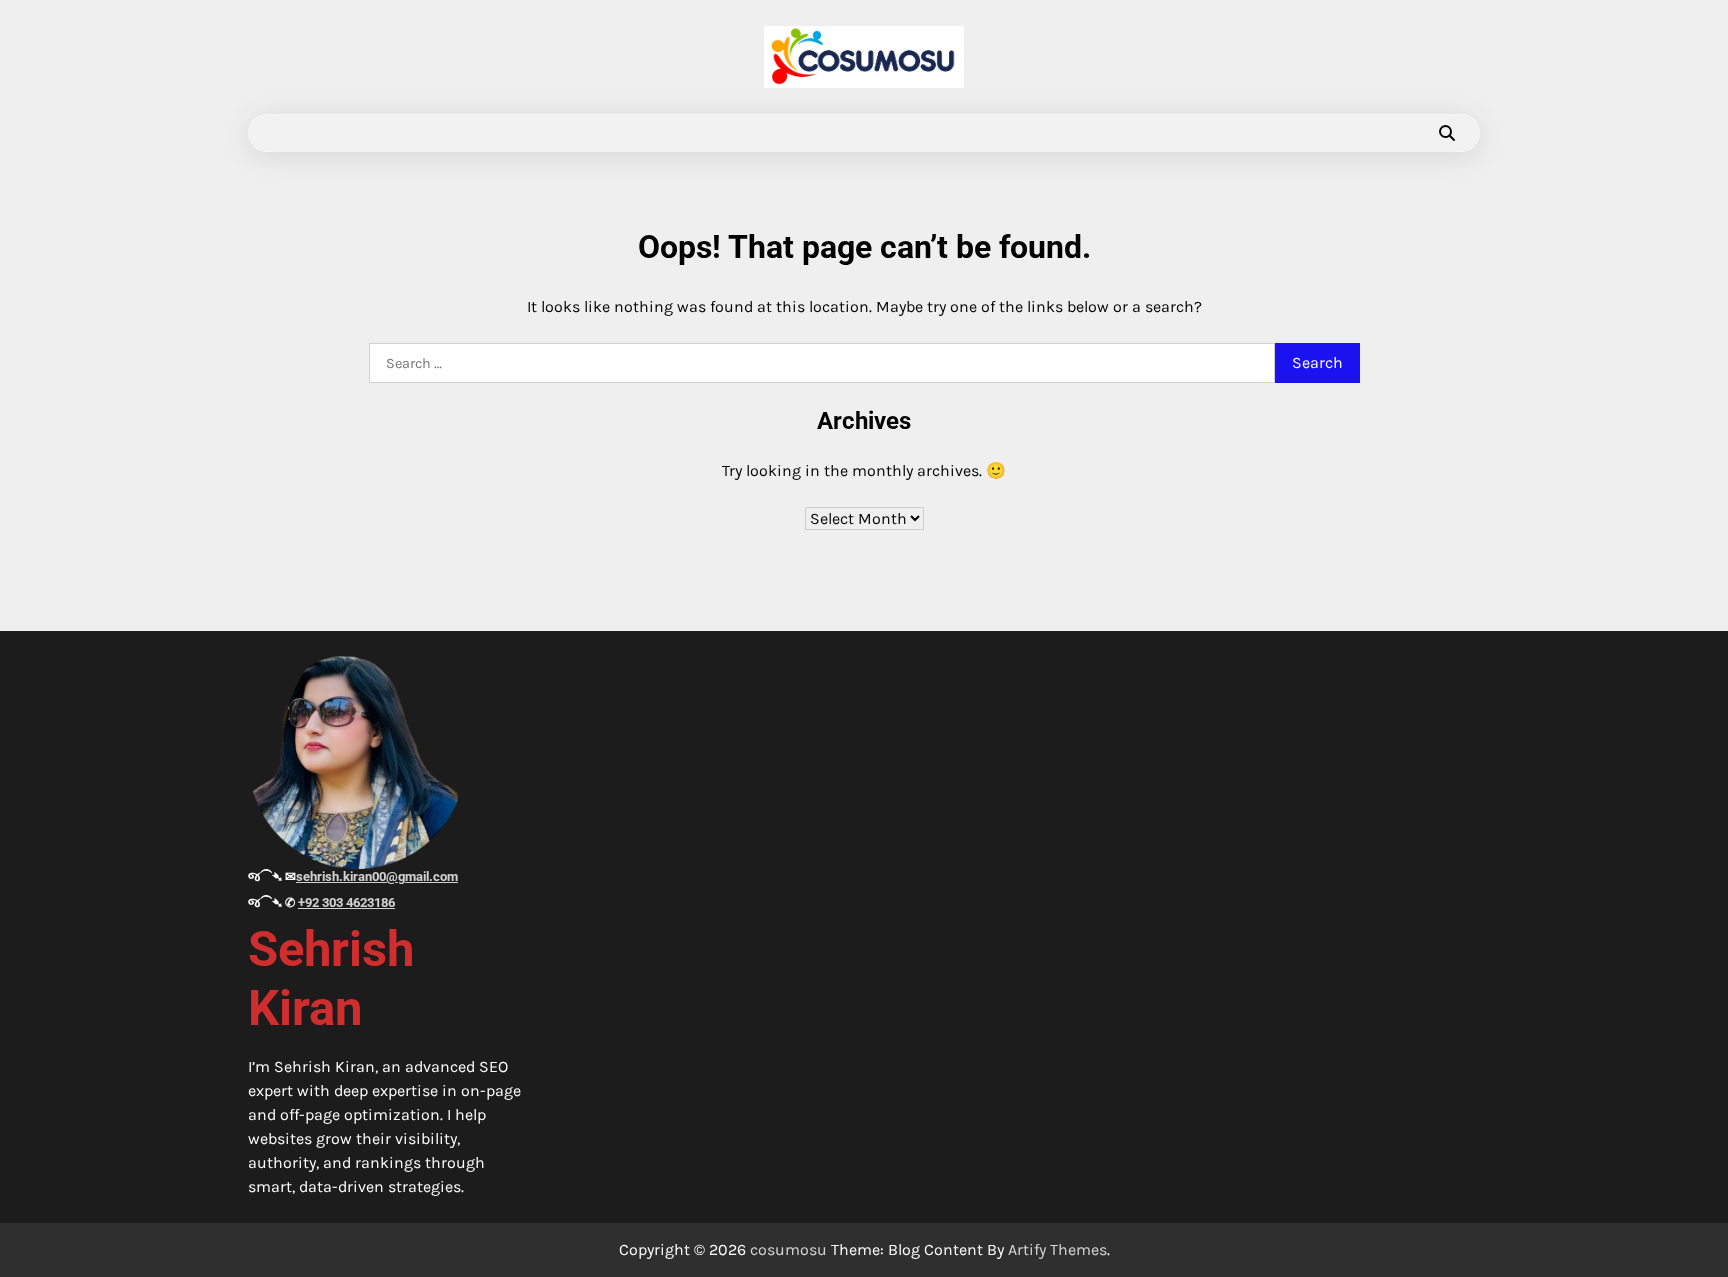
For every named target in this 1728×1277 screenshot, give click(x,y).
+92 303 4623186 (346, 902)
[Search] (1447, 133)
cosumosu (788, 1249)
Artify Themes (1057, 1249)
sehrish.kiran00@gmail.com (377, 876)
